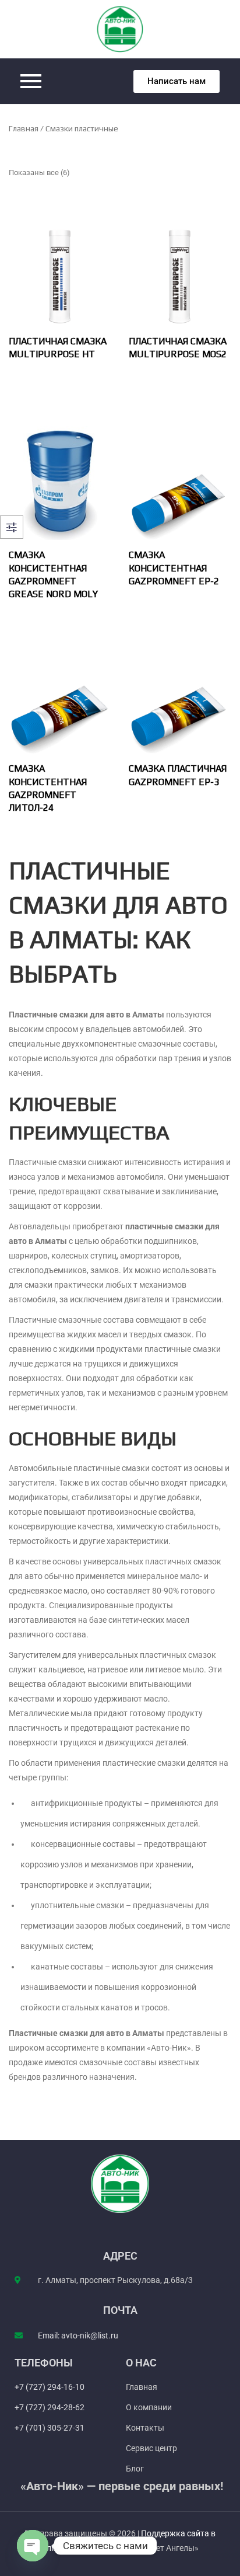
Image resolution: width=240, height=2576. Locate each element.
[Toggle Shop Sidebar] (12, 527)
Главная (24, 128)
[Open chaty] (33, 2546)
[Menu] (66, 81)
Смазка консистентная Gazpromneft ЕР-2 (174, 568)
